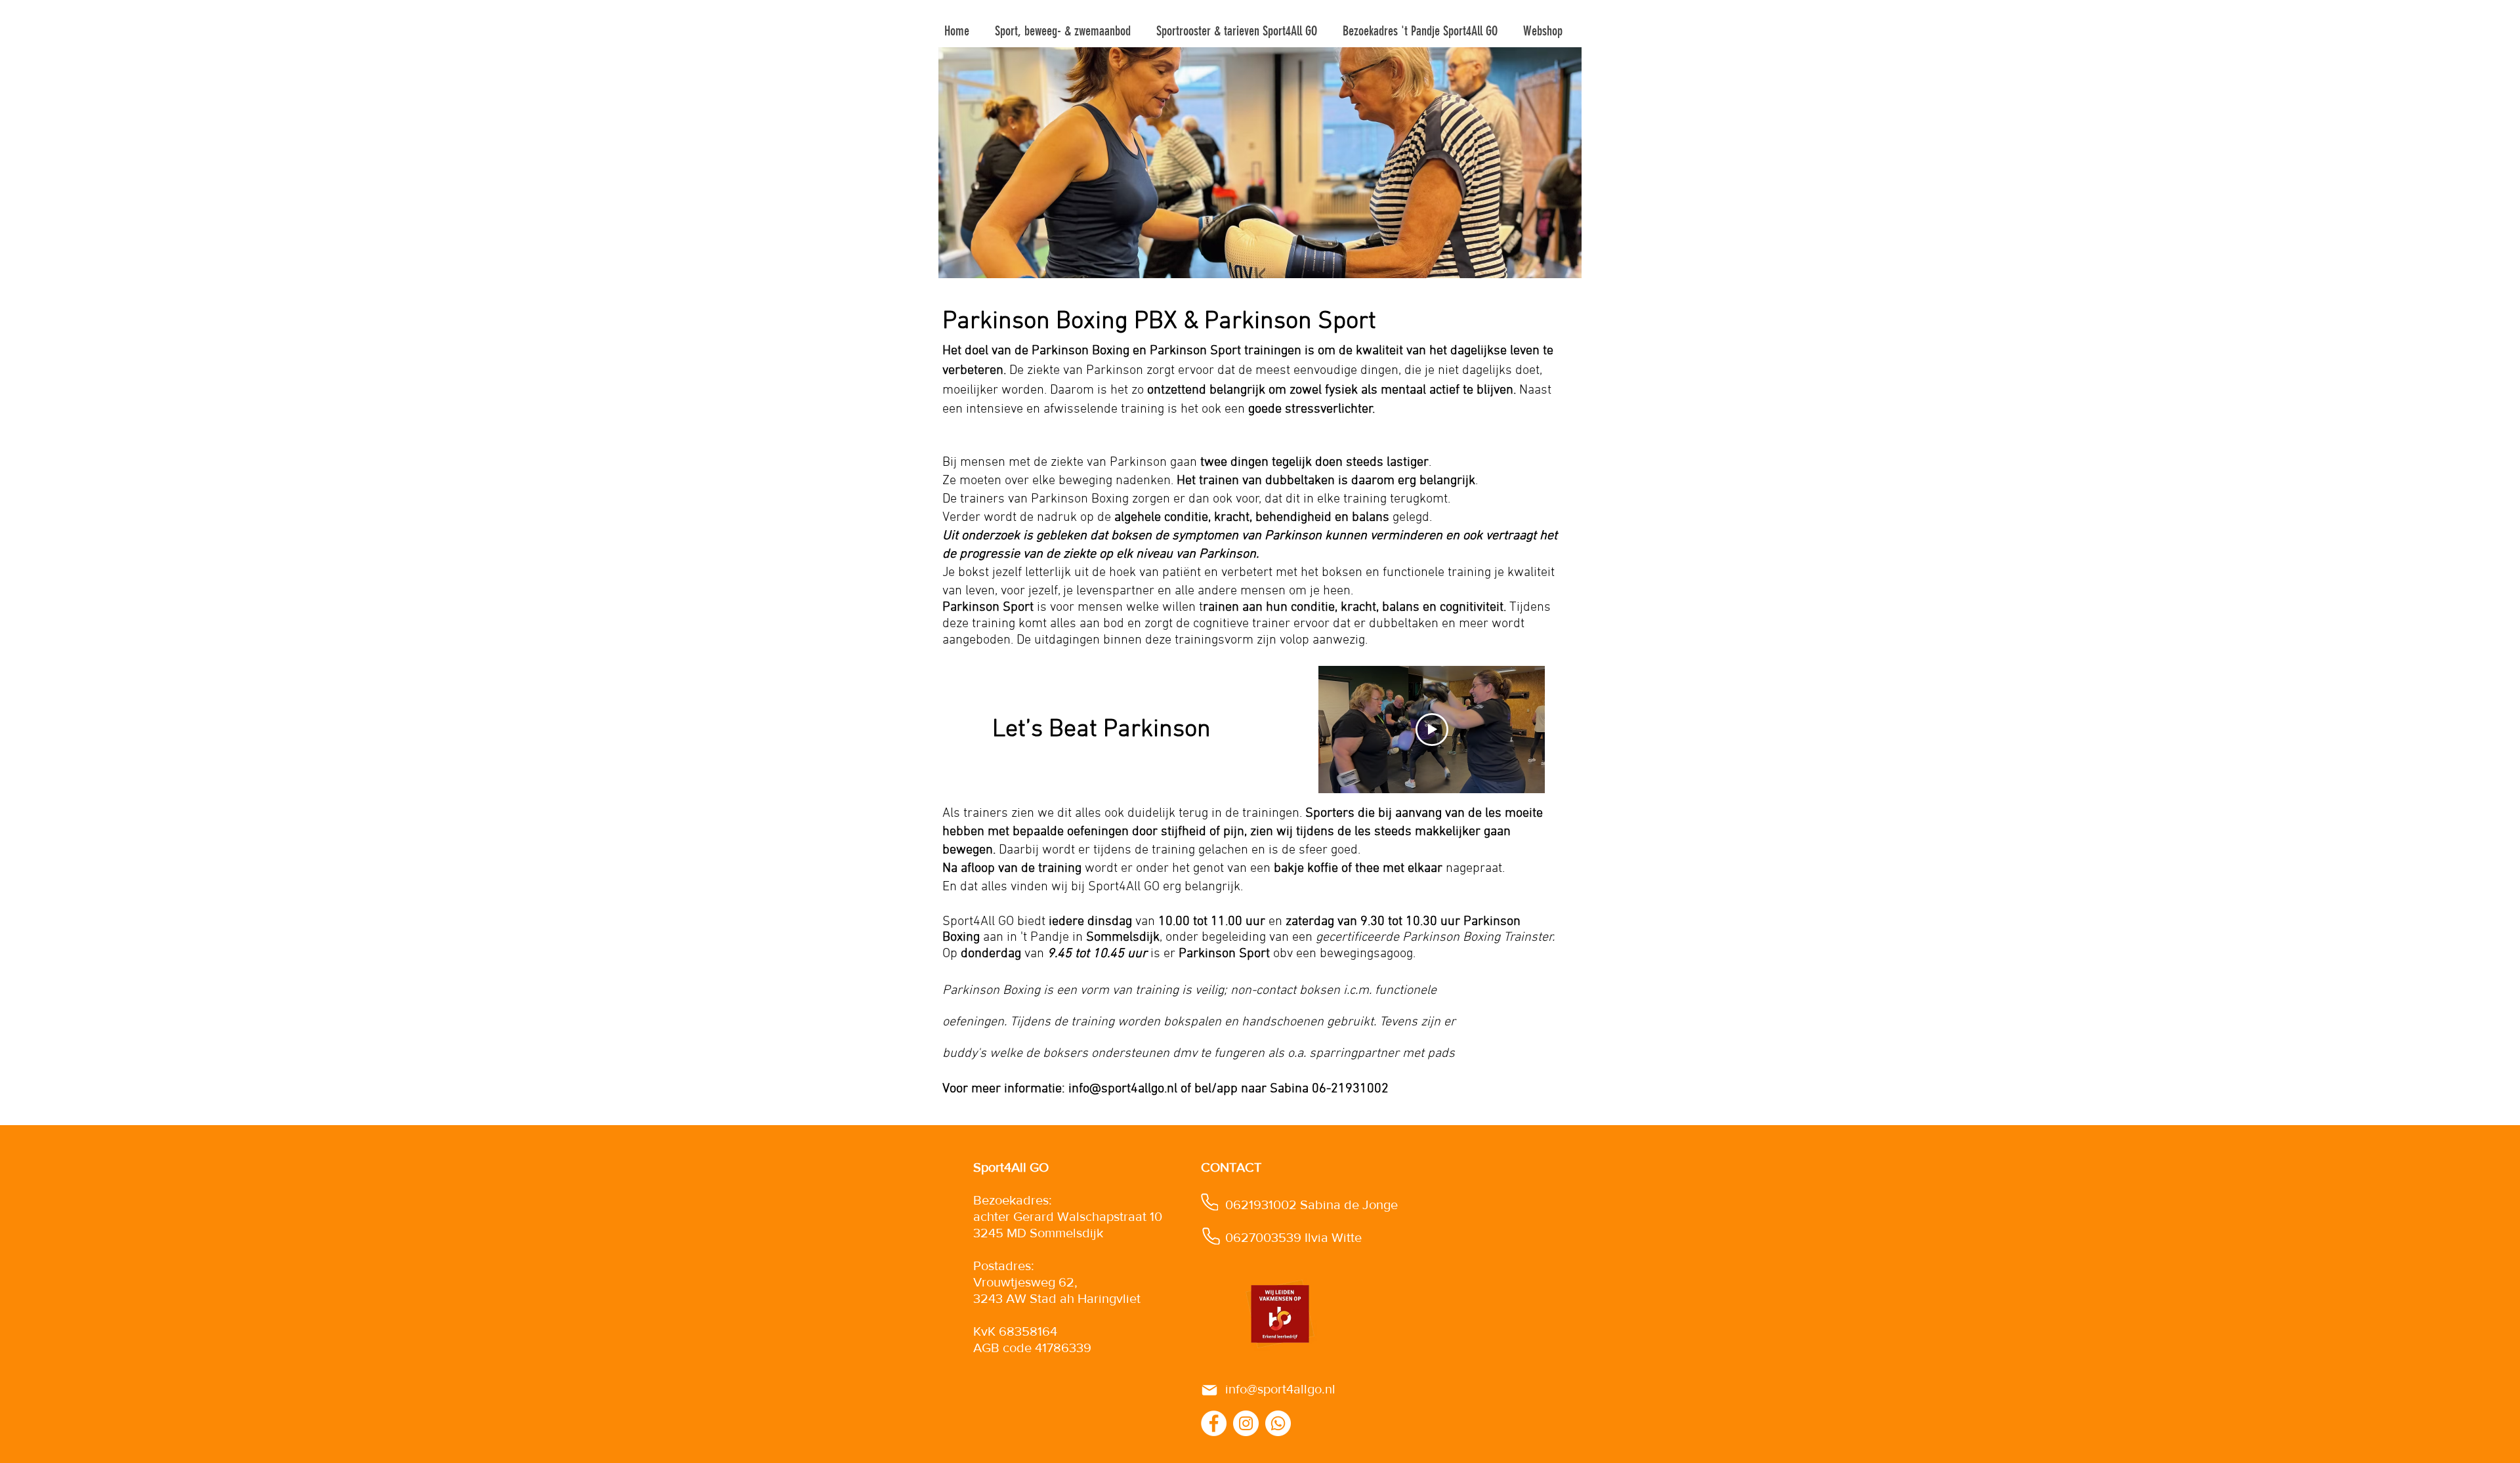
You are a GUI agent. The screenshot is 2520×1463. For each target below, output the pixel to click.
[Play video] (1432, 730)
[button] (1065, 31)
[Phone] (1209, 1202)
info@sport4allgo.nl (1123, 1089)
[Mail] (1209, 1390)
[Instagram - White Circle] (1246, 1423)
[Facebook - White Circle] (1214, 1423)
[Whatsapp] (1278, 1423)
